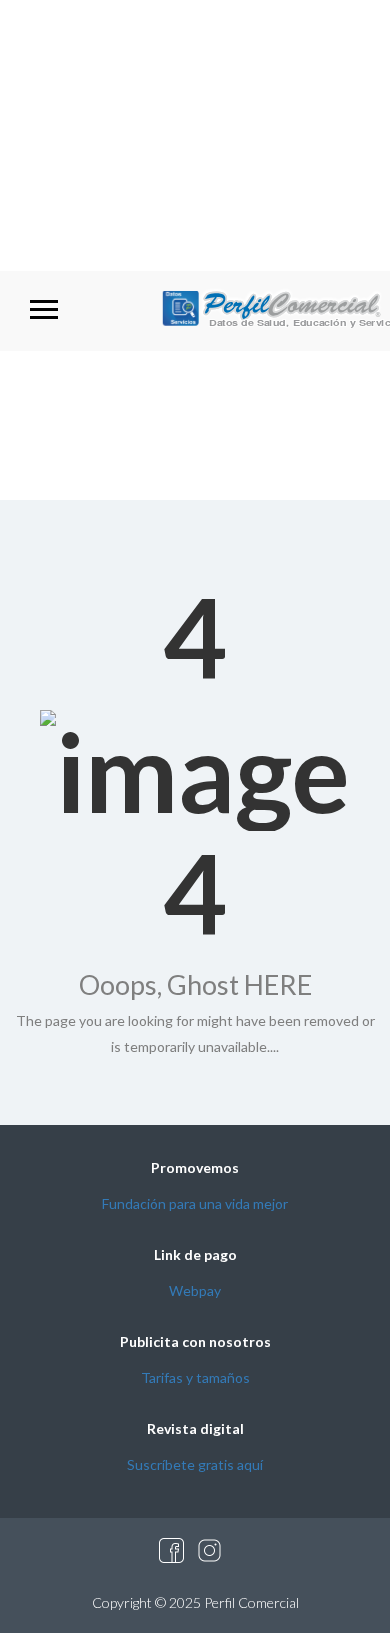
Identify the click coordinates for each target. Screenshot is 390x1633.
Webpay (195, 1290)
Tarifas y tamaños (195, 1377)
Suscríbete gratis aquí (195, 1464)
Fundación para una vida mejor (195, 1203)
